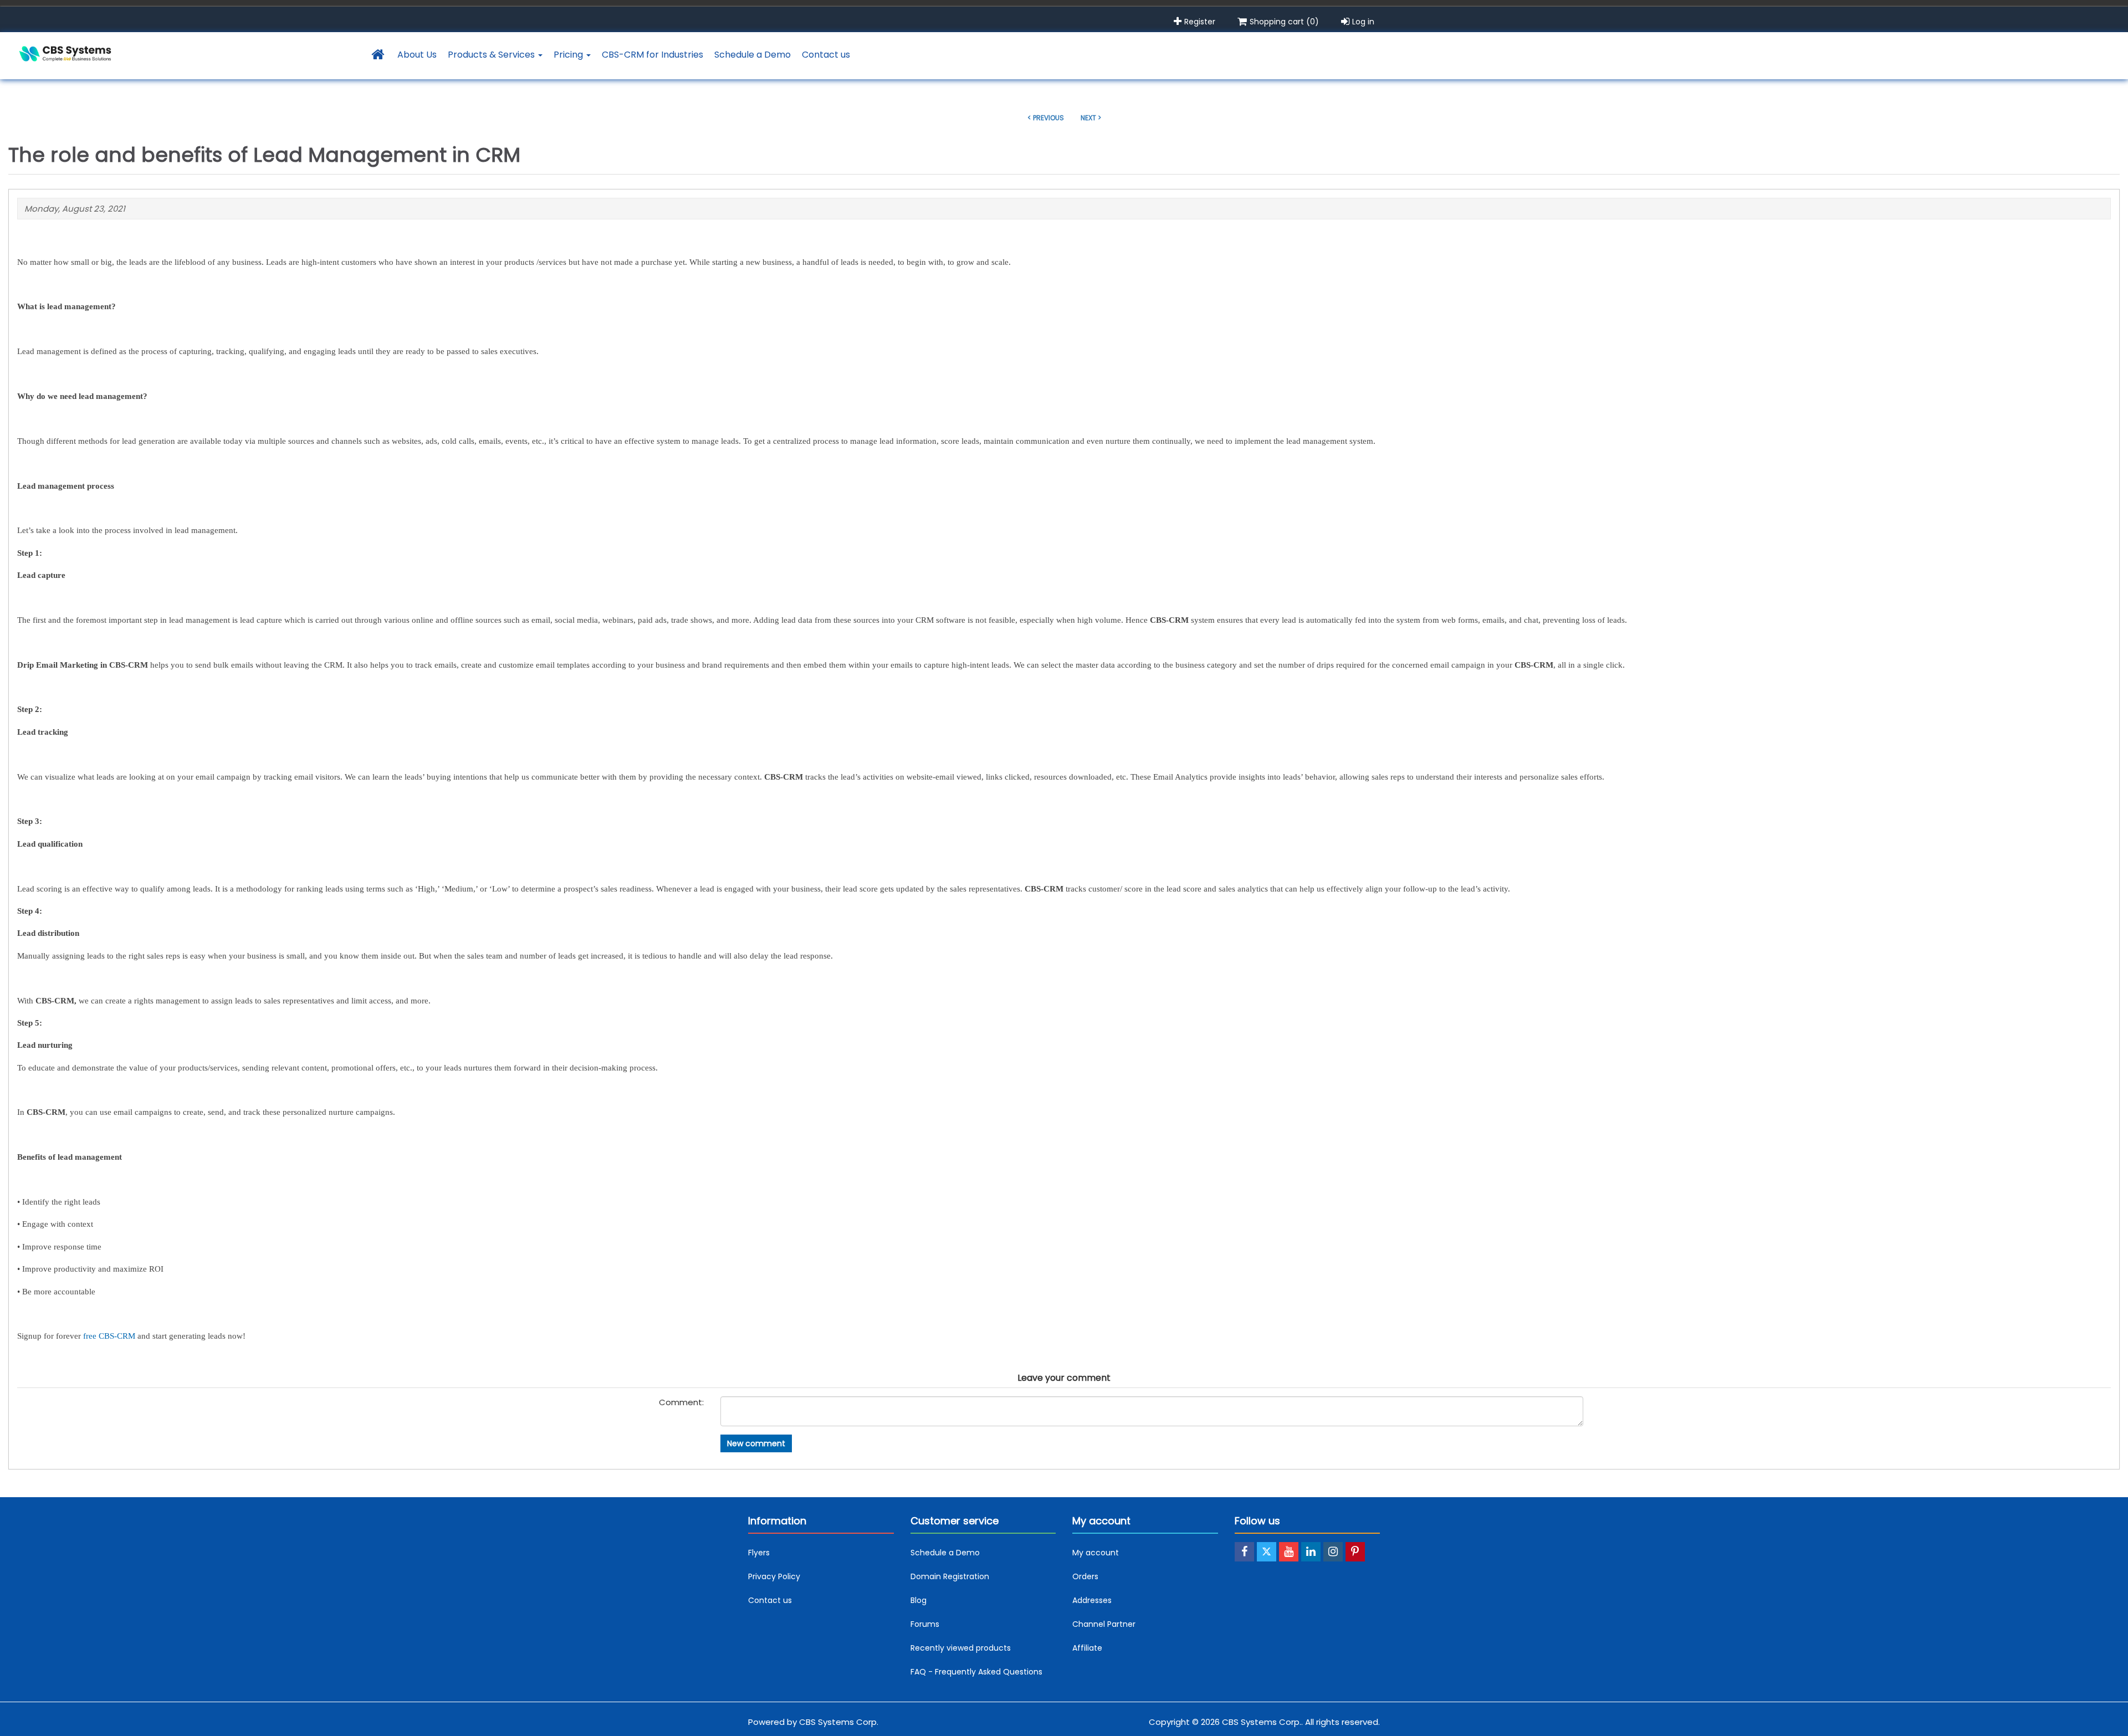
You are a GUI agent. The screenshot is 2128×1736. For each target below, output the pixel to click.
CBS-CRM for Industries (653, 55)
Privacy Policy (774, 1576)
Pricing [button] (569, 55)
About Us (417, 55)
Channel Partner (1104, 1624)
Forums (925, 1624)
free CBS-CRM (109, 1336)
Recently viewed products (961, 1648)
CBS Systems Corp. (839, 1722)
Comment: (681, 1402)
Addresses (1092, 1600)
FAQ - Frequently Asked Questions (976, 1672)
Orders (1085, 1576)
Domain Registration (950, 1576)
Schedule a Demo (753, 55)
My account (1096, 1553)
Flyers (759, 1553)
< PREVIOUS (1046, 118)
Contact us (826, 55)
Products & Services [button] (492, 55)
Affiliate (1087, 1648)
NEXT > (1091, 118)
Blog (919, 1600)
